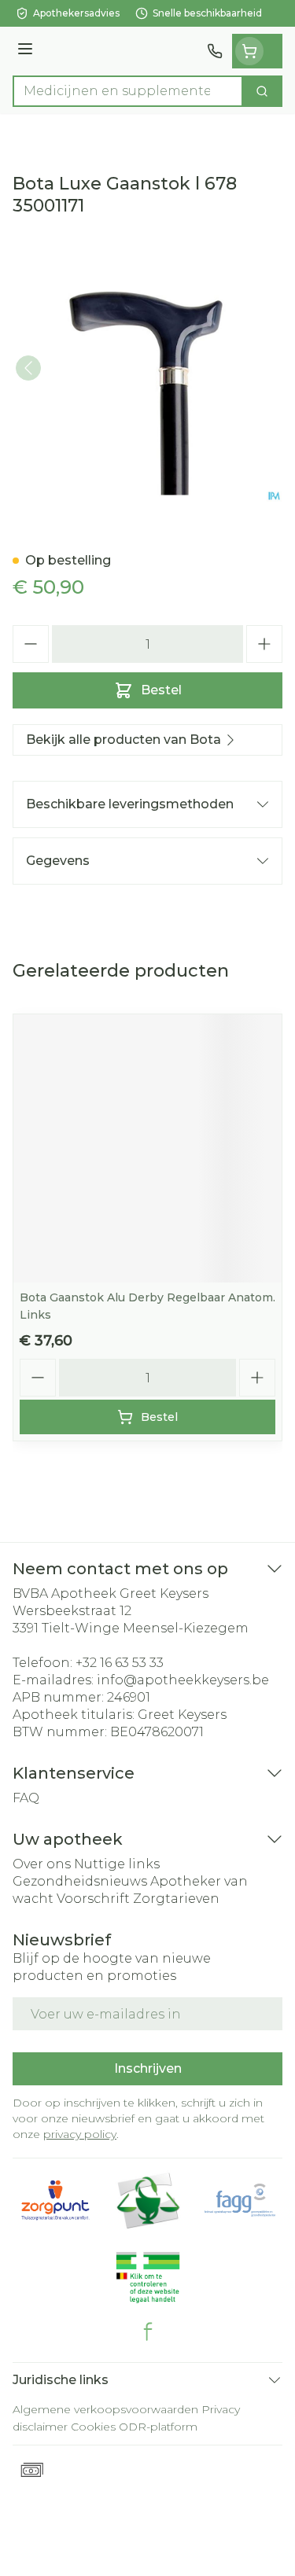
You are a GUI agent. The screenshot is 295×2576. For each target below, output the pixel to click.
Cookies (93, 2427)
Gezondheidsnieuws (80, 1881)
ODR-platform (158, 2427)
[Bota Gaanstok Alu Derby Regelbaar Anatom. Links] (147, 1148)
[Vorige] (28, 368)
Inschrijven (148, 2068)
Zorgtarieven (176, 1899)
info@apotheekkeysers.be (183, 1680)
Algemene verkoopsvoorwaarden (105, 2409)
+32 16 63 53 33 (120, 1663)
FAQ (26, 1798)
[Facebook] (148, 2331)
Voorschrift (93, 1899)
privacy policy (80, 2134)
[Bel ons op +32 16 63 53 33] (215, 51)
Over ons (42, 1864)
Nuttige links (117, 1864)
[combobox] (128, 91)
